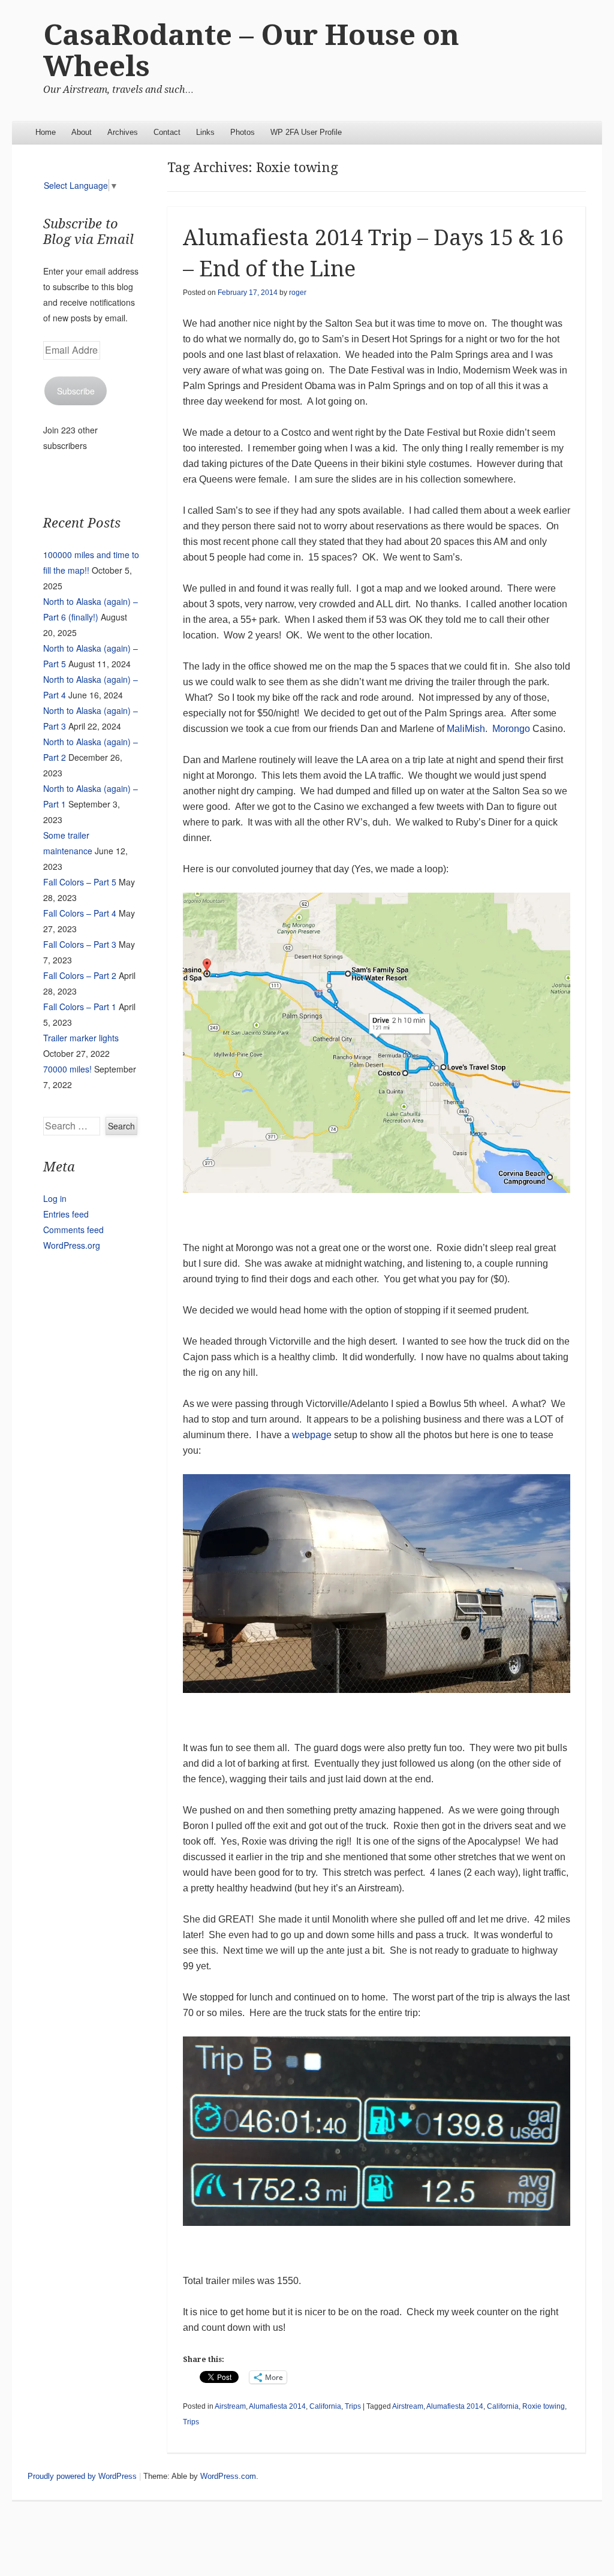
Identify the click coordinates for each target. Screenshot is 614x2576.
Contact (167, 132)
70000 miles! (67, 1069)
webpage (312, 1435)
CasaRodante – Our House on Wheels (251, 51)
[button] (377, 1043)
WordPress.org (72, 1245)
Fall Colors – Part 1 (80, 1007)
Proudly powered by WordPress (82, 2476)
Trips (353, 2406)
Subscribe (76, 391)
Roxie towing (544, 2406)
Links (205, 132)
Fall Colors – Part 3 (80, 944)
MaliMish (466, 729)
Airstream (230, 2406)
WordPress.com (228, 2476)
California (325, 2406)
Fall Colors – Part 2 (80, 975)
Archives (123, 132)
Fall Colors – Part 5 (80, 882)
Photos (243, 132)
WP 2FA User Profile (306, 132)
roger (298, 293)
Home (46, 132)
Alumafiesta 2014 (277, 2406)
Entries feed (66, 1214)
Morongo (511, 729)
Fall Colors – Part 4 (80, 913)
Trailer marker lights (81, 1038)
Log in (55, 1198)
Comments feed (73, 1230)
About (82, 132)
